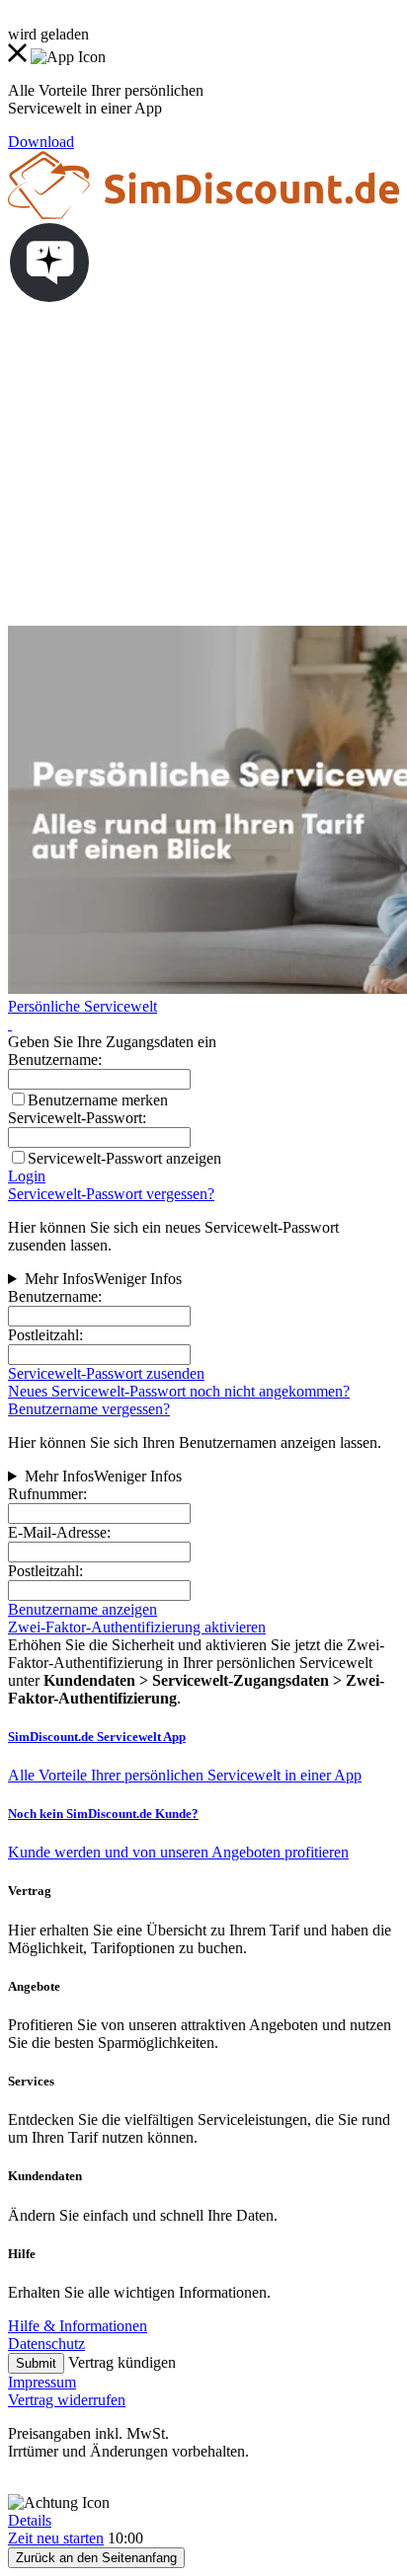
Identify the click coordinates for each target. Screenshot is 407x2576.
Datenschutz (46, 2344)
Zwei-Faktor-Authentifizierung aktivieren (137, 1627)
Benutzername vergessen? (89, 1409)
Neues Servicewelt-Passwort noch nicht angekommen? (179, 1391)
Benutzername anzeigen (82, 1609)
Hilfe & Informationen (78, 2326)
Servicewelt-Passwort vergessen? (111, 1194)
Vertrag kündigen (122, 2362)
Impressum (42, 2382)
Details (30, 2520)
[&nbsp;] (10, 1024)
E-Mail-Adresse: (59, 1532)
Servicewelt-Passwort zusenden (106, 1373)
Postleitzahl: (45, 1335)
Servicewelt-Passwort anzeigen (124, 1158)
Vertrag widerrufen (67, 2400)
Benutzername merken (98, 1100)
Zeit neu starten (56, 2538)
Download (41, 142)
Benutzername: (55, 1296)
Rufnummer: (47, 1494)
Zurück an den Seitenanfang (96, 2558)
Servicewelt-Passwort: (77, 1118)
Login (27, 1176)
